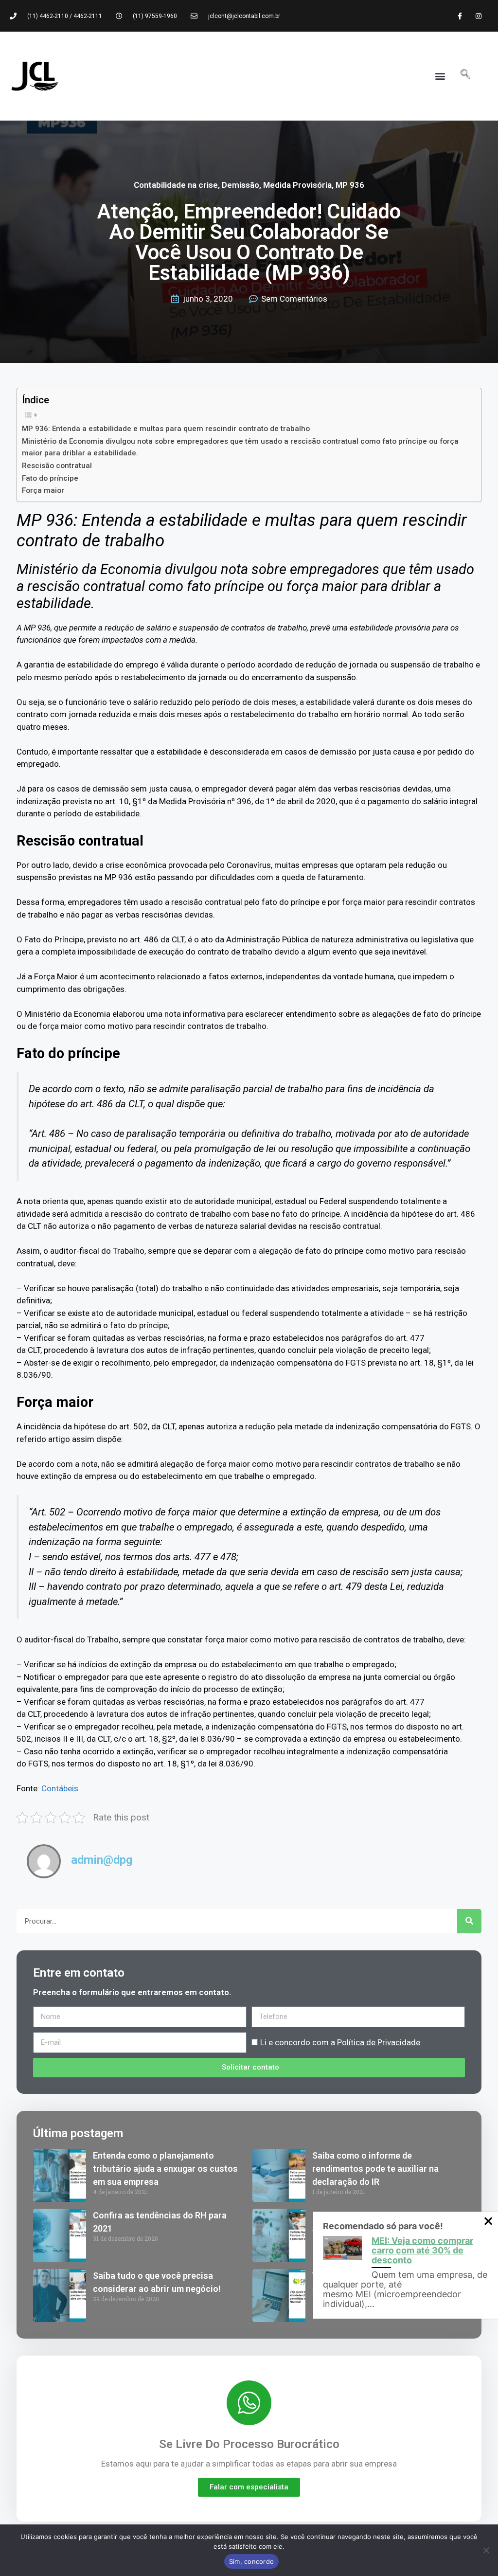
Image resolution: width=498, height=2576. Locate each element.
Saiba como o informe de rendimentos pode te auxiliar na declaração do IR (375, 2169)
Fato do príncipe (50, 478)
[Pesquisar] (469, 1921)
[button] (440, 76)
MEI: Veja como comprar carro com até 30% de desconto (422, 2250)
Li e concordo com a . (341, 2042)
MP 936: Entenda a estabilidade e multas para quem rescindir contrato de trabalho (166, 429)
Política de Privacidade (379, 2042)
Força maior (43, 490)
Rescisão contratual (57, 466)
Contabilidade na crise (176, 185)
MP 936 (350, 185)
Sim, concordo (251, 2561)
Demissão (240, 185)
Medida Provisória (297, 185)
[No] (486, 2550)
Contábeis (60, 1788)
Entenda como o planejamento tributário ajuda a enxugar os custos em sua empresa (165, 2169)
